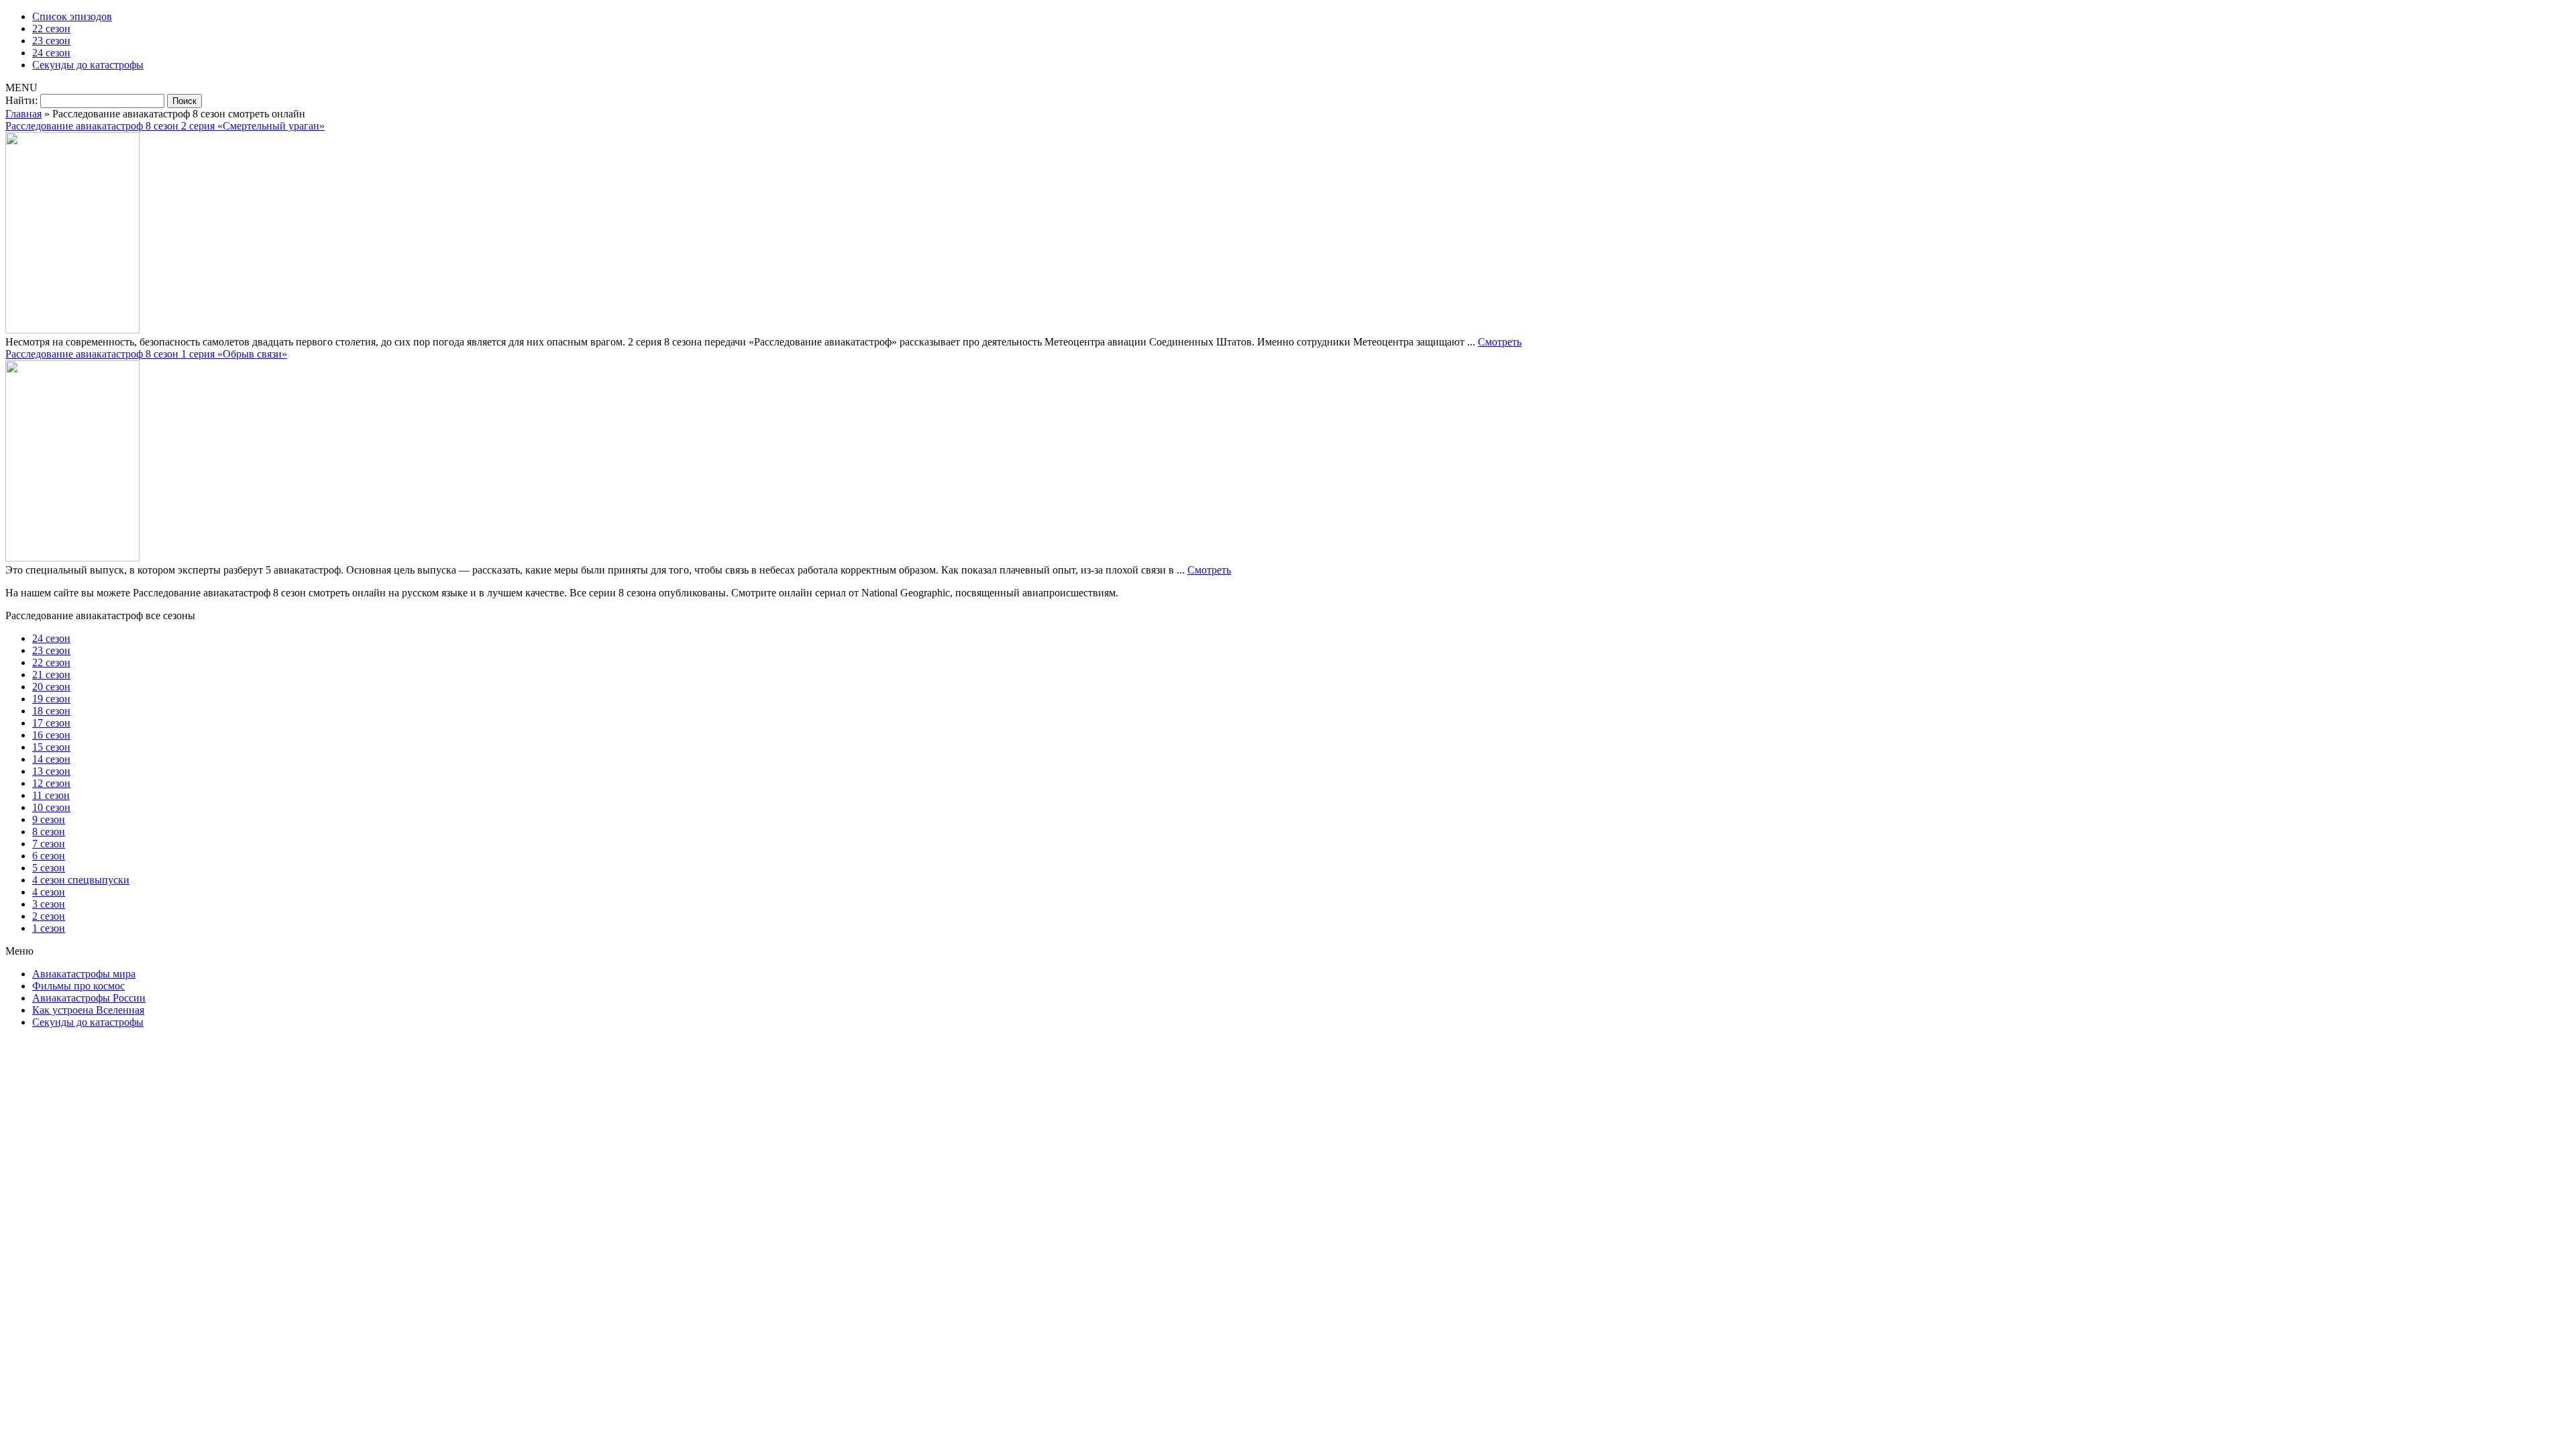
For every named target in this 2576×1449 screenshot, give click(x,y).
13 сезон (51, 771)
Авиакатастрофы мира (84, 974)
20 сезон (51, 687)
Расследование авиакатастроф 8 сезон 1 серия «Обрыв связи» (146, 354)
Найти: (21, 100)
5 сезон (49, 868)
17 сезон (51, 723)
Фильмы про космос (78, 986)
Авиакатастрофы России (89, 998)
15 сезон (51, 747)
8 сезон (49, 831)
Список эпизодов (72, 16)
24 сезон (51, 53)
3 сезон (49, 904)
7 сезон (49, 844)
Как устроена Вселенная (88, 1010)
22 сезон (51, 29)
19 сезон (51, 699)
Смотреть (1500, 342)
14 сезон (51, 759)
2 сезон (49, 916)
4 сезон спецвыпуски (81, 880)
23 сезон (51, 41)
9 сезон (49, 819)
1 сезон (49, 928)
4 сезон (49, 892)
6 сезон (49, 856)
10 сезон (51, 807)
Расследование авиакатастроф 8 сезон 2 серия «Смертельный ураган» (165, 126)
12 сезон (51, 783)
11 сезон (51, 795)
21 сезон (51, 675)
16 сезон (51, 735)
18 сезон (51, 711)
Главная (23, 114)
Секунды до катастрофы (88, 65)
